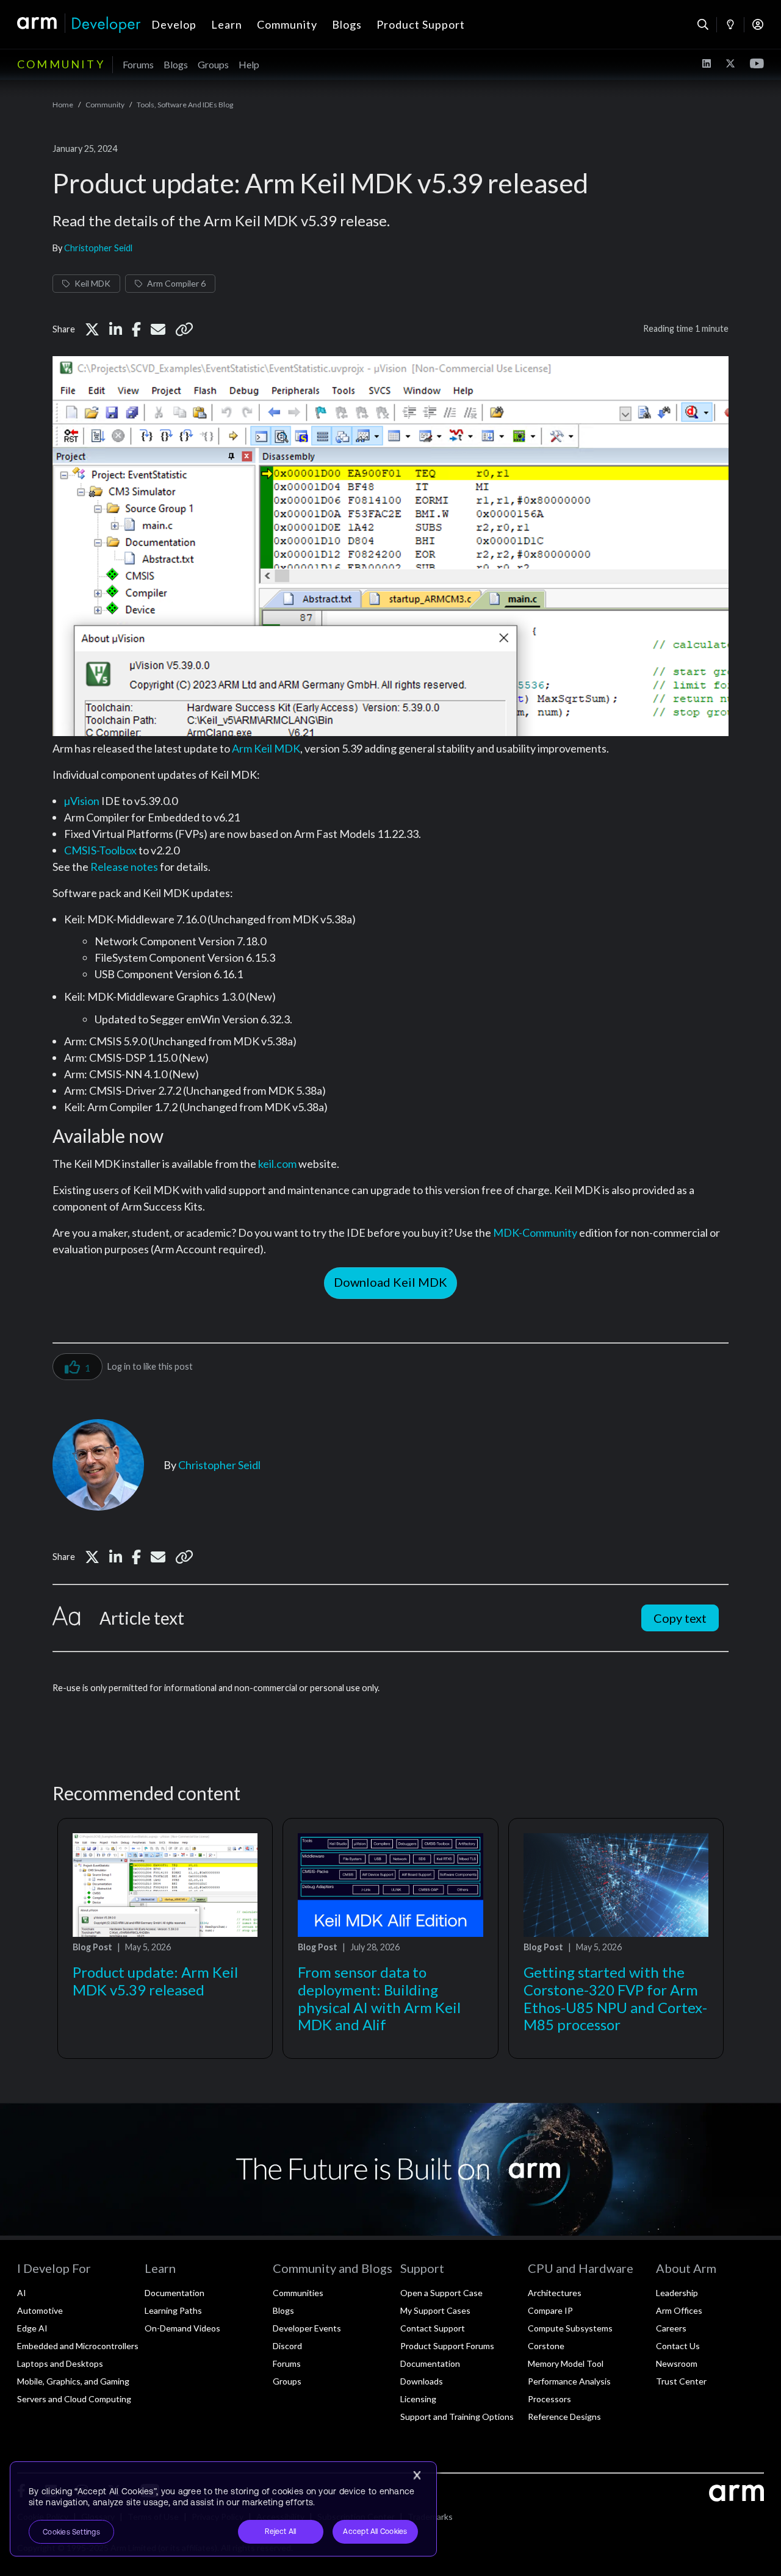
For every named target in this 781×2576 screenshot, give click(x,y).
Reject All (280, 2531)
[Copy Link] (184, 329)
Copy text (680, 1618)
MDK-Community (535, 1233)
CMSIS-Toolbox (100, 850)
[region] (223, 2509)
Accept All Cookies (375, 2531)
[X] (92, 329)
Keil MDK (92, 283)
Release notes (124, 867)
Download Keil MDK (390, 1282)
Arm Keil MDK (266, 748)
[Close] (417, 2475)
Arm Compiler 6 (176, 283)
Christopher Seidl (98, 248)
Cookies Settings (71, 2532)
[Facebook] (136, 329)
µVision (82, 801)
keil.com (277, 1164)
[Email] (158, 329)
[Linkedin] (116, 329)
